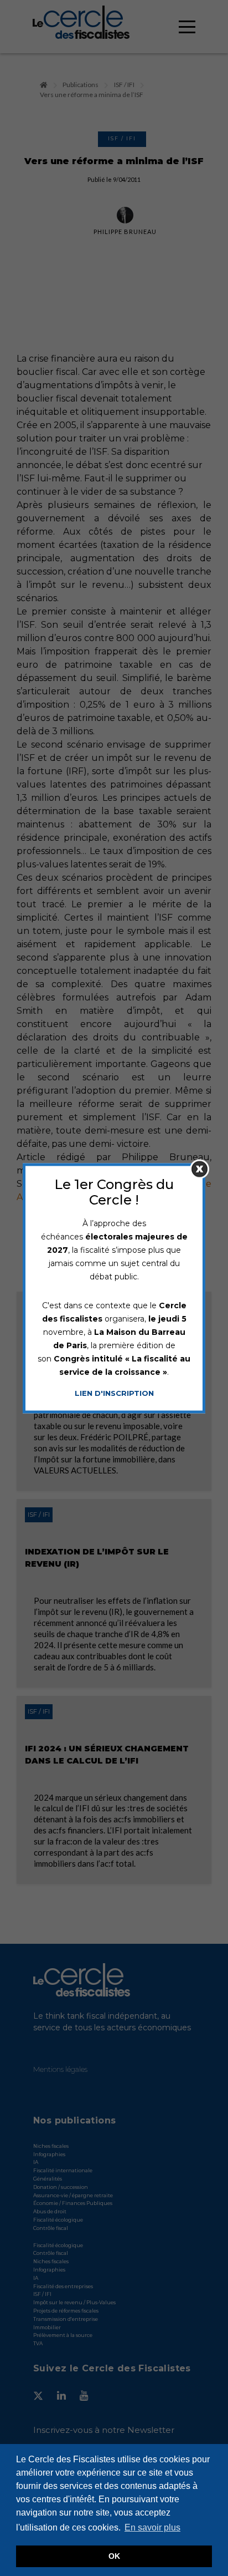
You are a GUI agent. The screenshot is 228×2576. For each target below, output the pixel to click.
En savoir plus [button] (152, 2527)
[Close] (199, 1169)
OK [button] (114, 2556)
